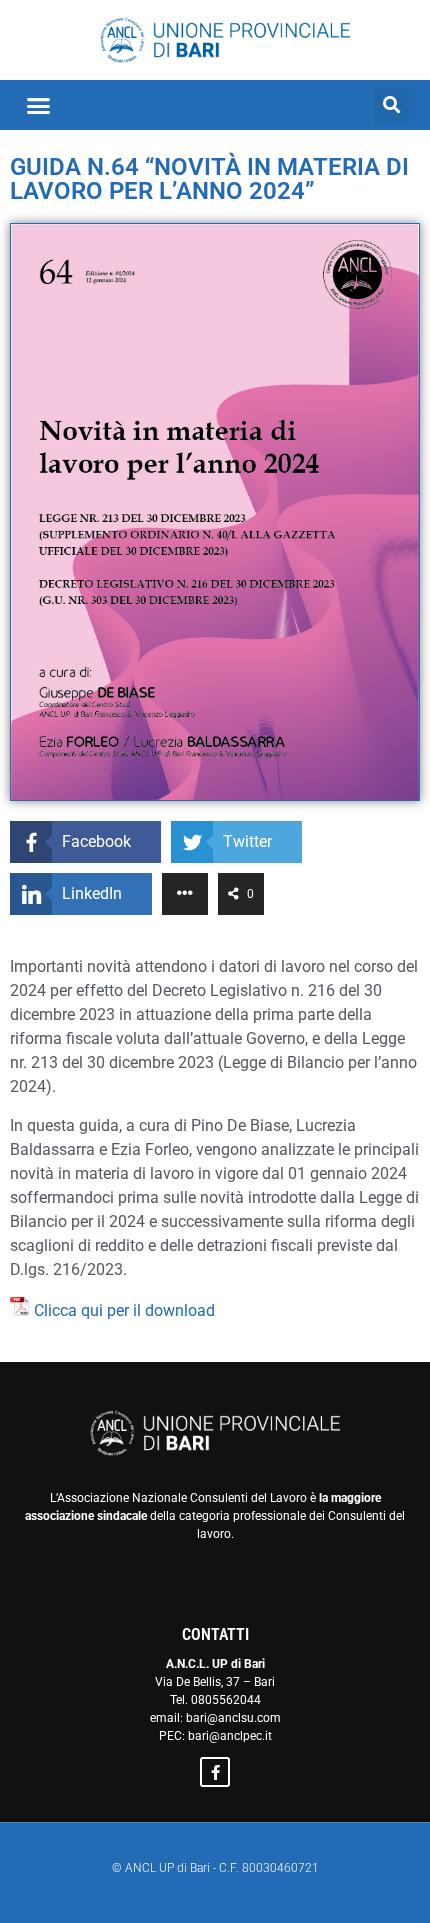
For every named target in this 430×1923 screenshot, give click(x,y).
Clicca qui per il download (124, 1310)
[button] (39, 105)
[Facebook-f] (215, 1772)
